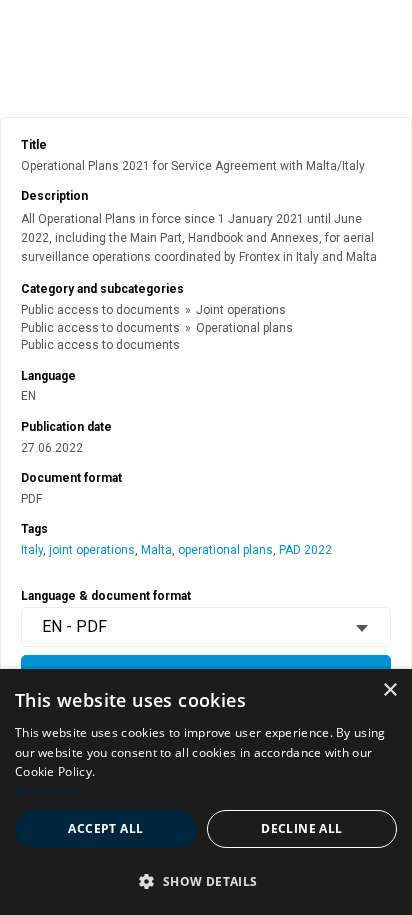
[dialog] (206, 792)
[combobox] (206, 627)
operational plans (225, 550)
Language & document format (106, 596)
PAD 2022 (305, 550)
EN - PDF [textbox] (74, 626)
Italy (32, 550)
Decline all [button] (301, 828)
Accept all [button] (105, 828)
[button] (206, 880)
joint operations (92, 550)
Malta (156, 550)
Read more (47, 791)
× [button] (389, 690)
